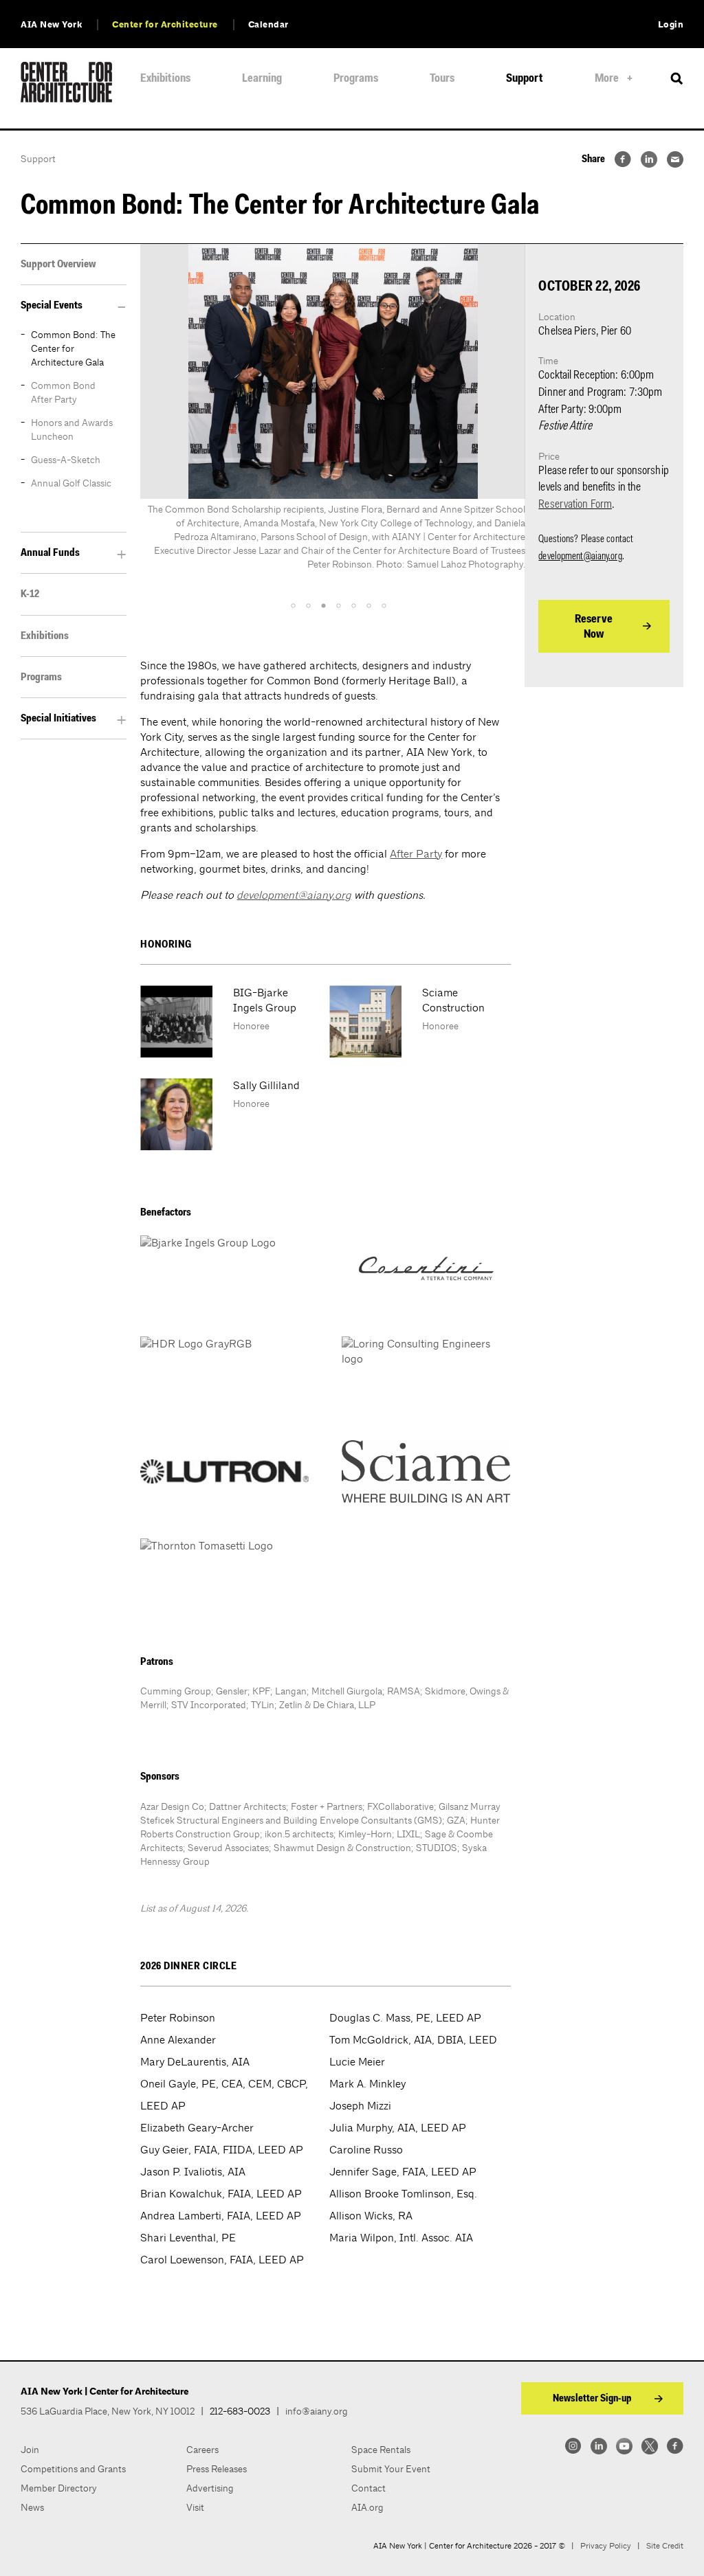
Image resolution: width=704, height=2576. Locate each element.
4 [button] (338, 606)
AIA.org (367, 2507)
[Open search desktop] (677, 79)
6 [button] (368, 606)
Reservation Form (575, 505)
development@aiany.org (294, 895)
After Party (416, 854)
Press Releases (217, 2469)
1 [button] (293, 606)
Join (30, 2450)
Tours (442, 79)
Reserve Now (594, 627)
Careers (202, 2450)
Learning (262, 79)
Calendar (268, 25)
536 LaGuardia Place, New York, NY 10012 (108, 2411)
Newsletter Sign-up (592, 2399)
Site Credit (665, 2546)
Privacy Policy (606, 2546)
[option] (333, 421)
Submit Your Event (391, 2469)
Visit (195, 2507)
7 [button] (384, 606)
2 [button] (308, 606)
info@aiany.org (317, 2411)
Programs (356, 79)
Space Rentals (381, 2450)
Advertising (210, 2488)
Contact (368, 2488)
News (32, 2507)
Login (671, 25)
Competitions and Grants (73, 2469)
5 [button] (353, 606)
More (607, 79)
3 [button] (323, 606)
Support (525, 79)
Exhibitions (165, 79)
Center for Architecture (165, 25)
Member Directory (59, 2488)
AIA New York (51, 25)
